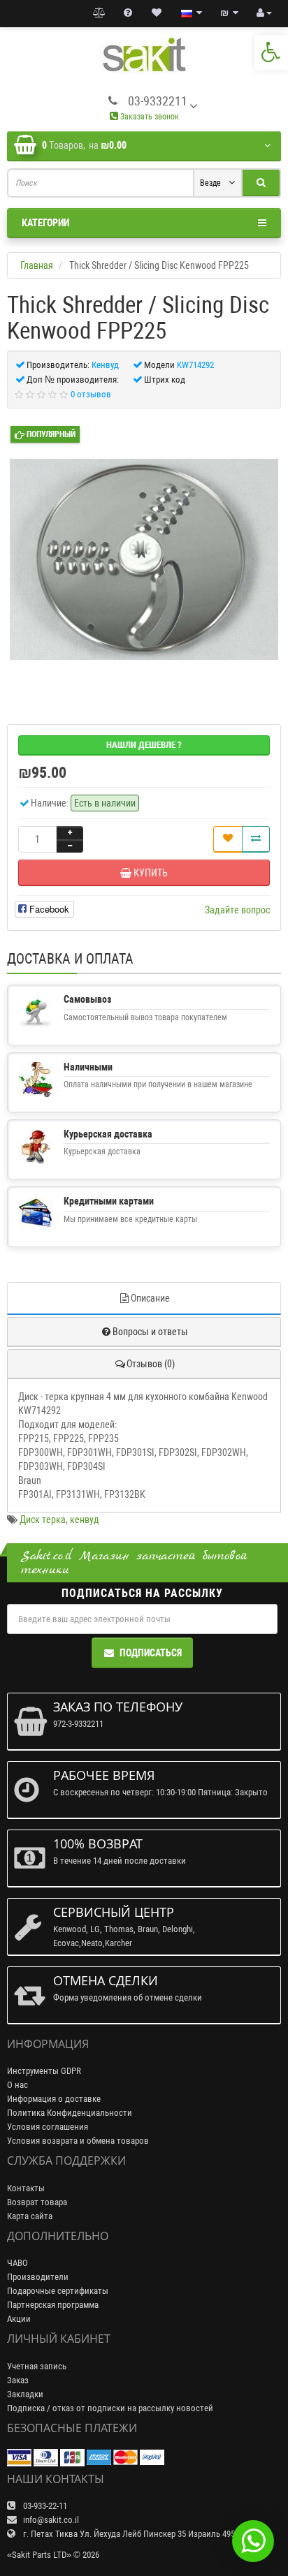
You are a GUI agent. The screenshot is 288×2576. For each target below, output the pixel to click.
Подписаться (151, 1653)
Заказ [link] (18, 2380)
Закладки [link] (25, 2394)
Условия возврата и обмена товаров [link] (78, 2141)
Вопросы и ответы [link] (150, 1332)
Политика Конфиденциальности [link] (70, 2113)
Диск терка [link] (43, 1519)
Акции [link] (19, 2319)
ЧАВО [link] (17, 2263)
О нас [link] (17, 2085)
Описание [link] (150, 1298)
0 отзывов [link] (91, 394)
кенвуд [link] (85, 1519)
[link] (271, 52)
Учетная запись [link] (37, 2366)
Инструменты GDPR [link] (44, 2071)
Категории (45, 223)
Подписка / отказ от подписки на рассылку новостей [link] (110, 2408)
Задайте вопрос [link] (237, 910)
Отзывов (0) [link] (151, 1364)
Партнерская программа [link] (53, 2305)
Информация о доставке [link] (54, 2099)
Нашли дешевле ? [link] (144, 745)
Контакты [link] (26, 2188)
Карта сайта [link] (30, 2216)
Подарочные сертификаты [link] (58, 2291)
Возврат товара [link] (37, 2202)
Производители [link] (38, 2277)
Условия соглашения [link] (48, 2127)
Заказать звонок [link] (149, 117)
